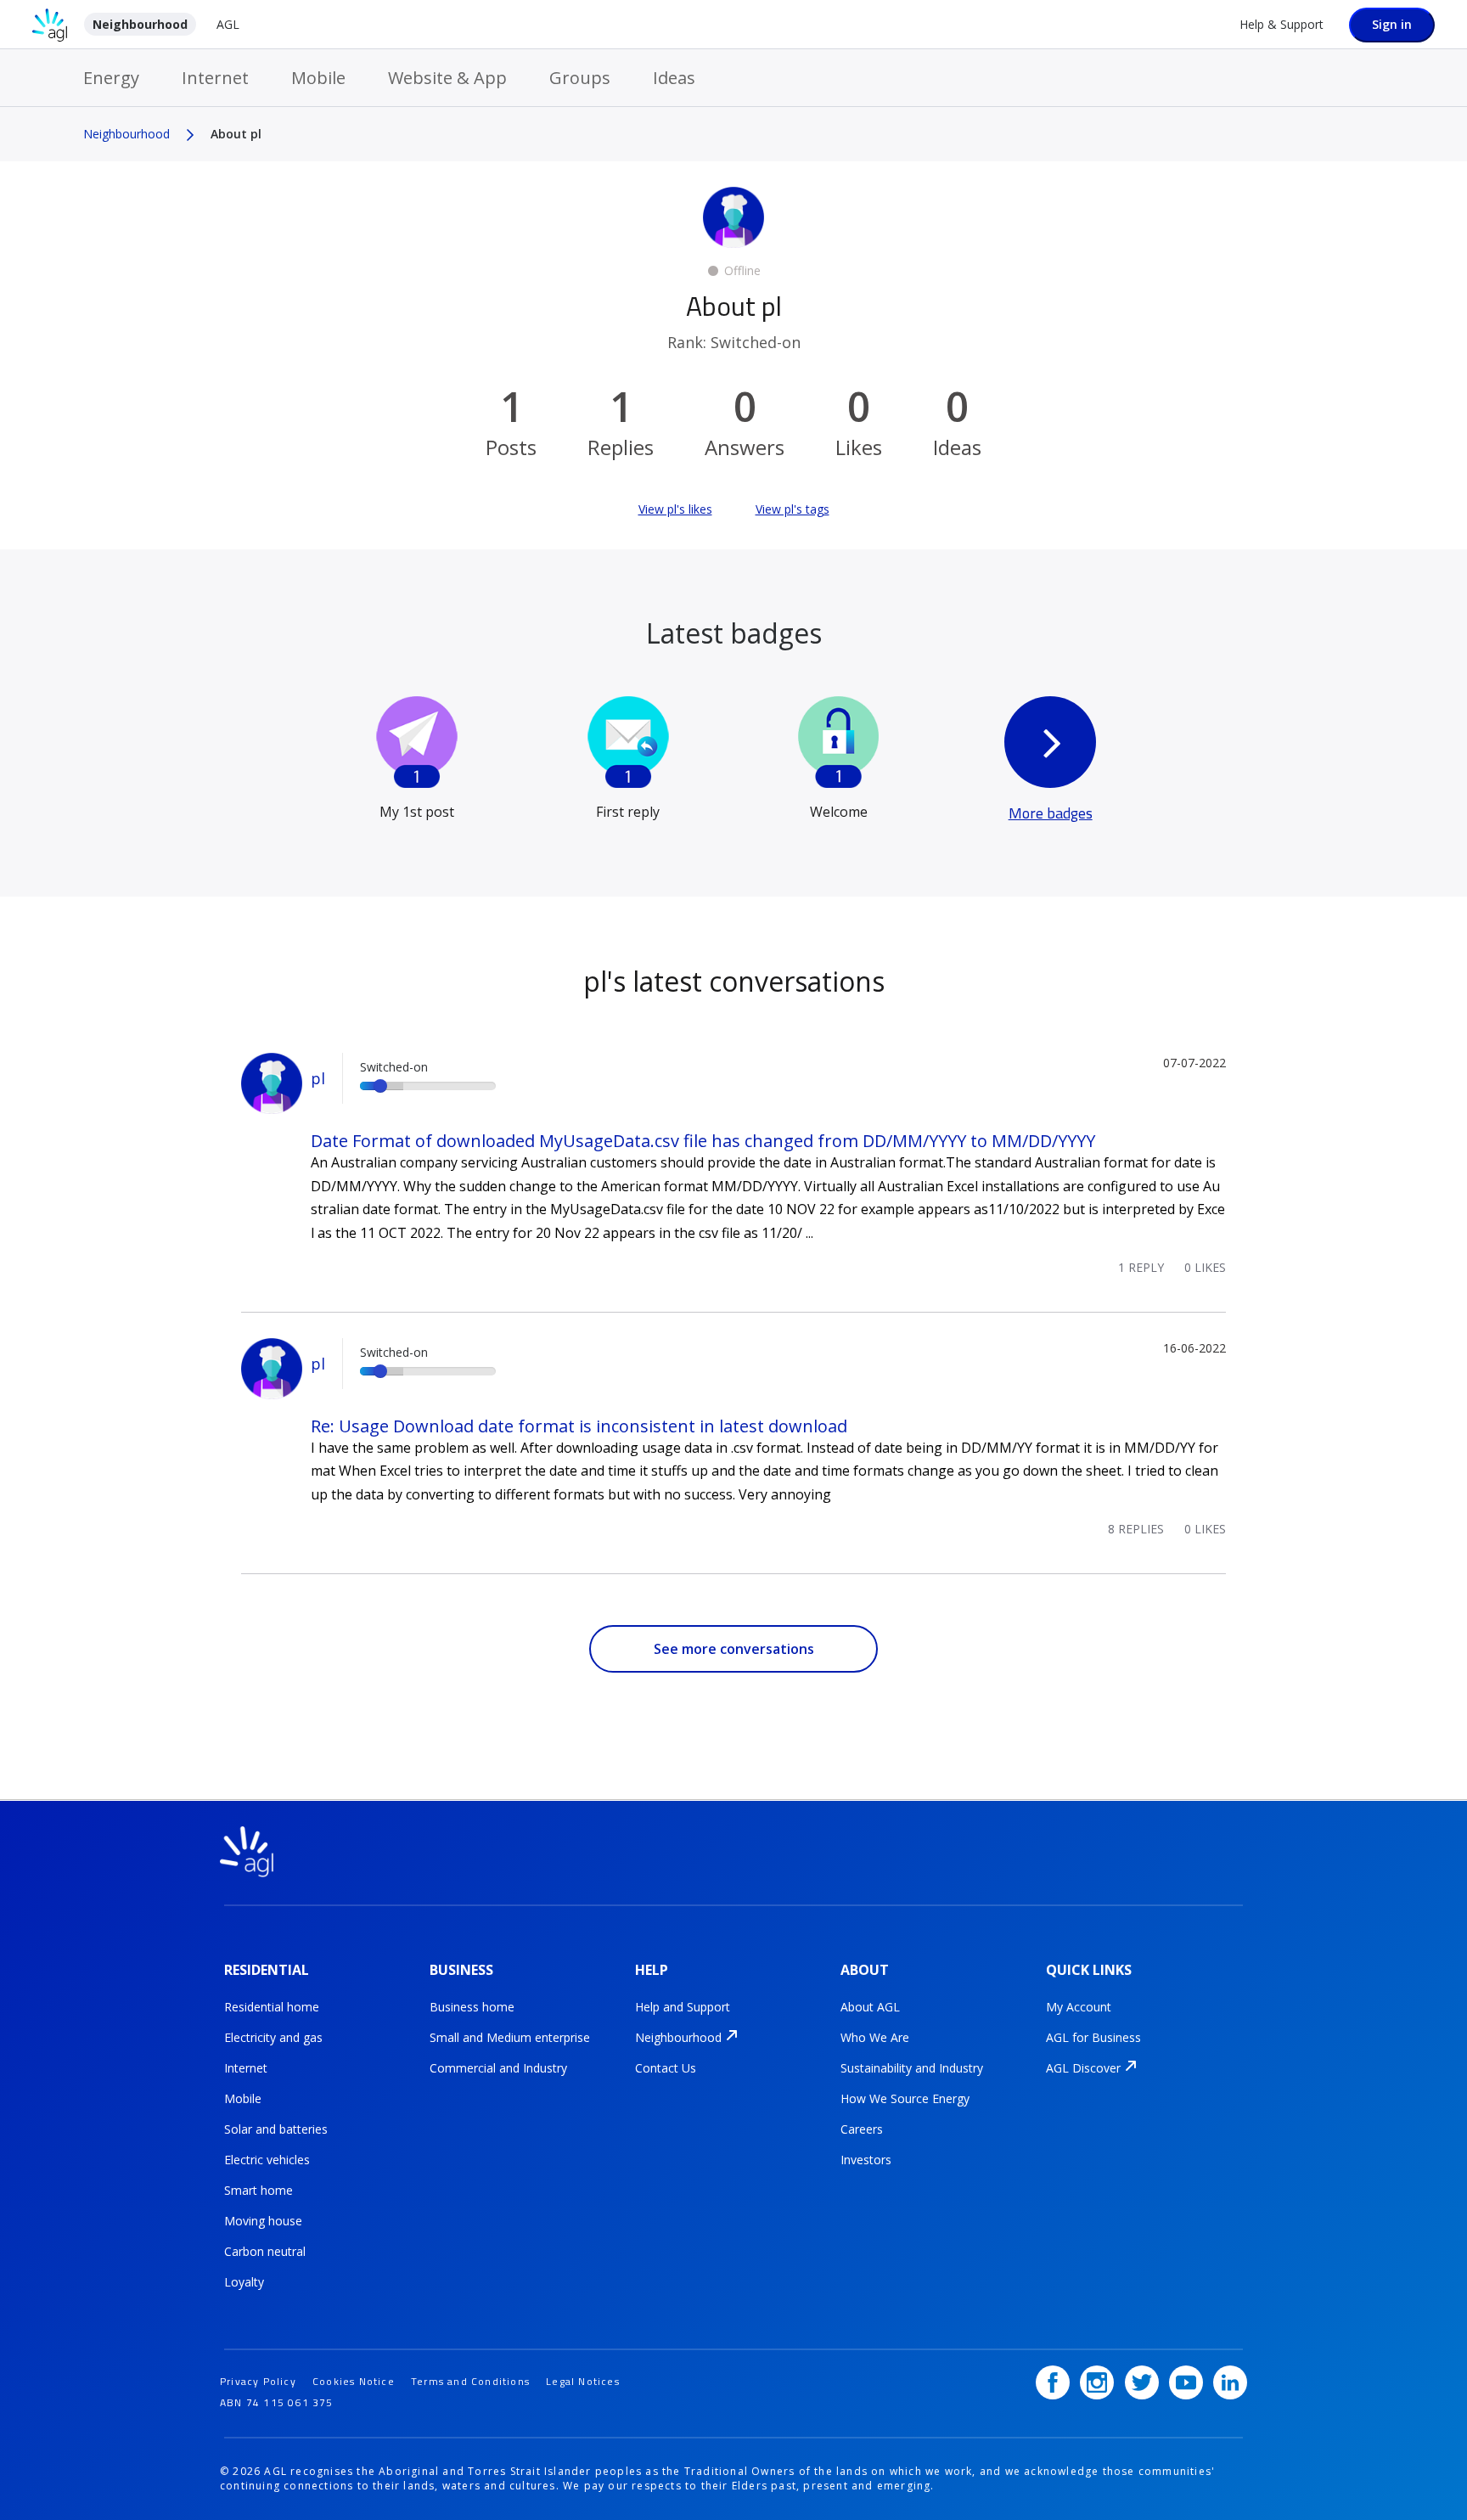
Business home (472, 2007)
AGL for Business (1093, 2037)
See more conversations (734, 1649)
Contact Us (666, 2068)
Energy (111, 78)
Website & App (447, 78)
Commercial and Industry (498, 2068)
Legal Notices (583, 2381)
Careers (862, 2129)
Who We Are (875, 2037)
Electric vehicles (267, 2160)
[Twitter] (1142, 2382)
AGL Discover (1083, 2068)
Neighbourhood (140, 24)
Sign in (1392, 24)
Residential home (272, 2007)
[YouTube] (1186, 2382)
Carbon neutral (265, 2251)
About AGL (870, 2007)
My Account (1079, 2007)
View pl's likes (675, 509)
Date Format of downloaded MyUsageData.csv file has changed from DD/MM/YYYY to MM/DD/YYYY (703, 1141)
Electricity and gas (273, 2037)
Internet (215, 78)
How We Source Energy (905, 2098)
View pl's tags (793, 509)
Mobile (318, 78)
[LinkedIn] (1230, 2382)
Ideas (674, 78)
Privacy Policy (258, 2381)
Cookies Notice (354, 2381)
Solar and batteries (276, 2129)
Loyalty (244, 2282)
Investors (866, 2160)
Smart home (259, 2190)
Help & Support (1282, 24)
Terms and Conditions (470, 2381)
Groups (580, 78)
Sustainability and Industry (912, 2068)
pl (318, 1078)
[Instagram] (1097, 2382)
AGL (228, 24)
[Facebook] (1053, 2382)
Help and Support (683, 2007)
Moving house (263, 2221)
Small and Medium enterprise (510, 2037)
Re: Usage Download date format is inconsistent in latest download (579, 1426)
